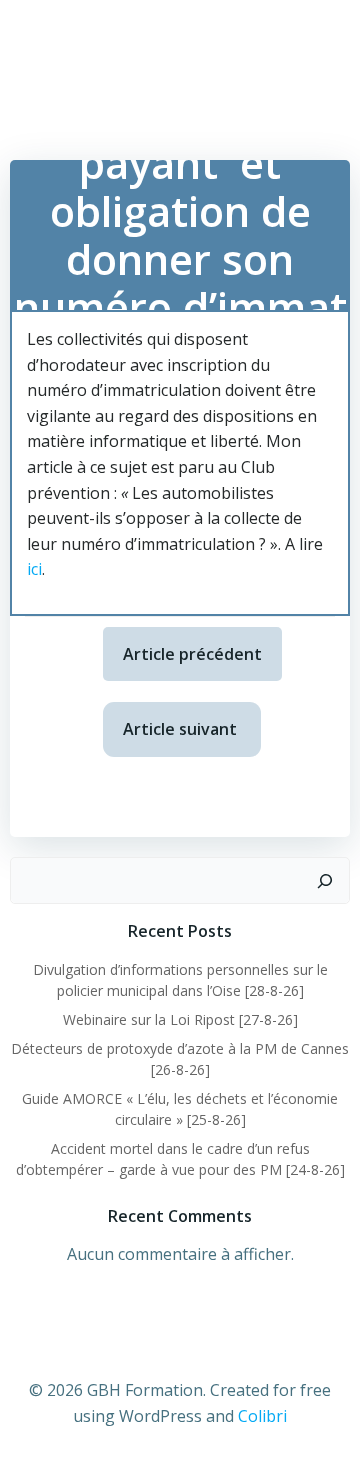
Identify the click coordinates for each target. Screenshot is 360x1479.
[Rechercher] (325, 881)
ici (34, 569)
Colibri (262, 1416)
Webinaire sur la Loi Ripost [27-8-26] (180, 1019)
